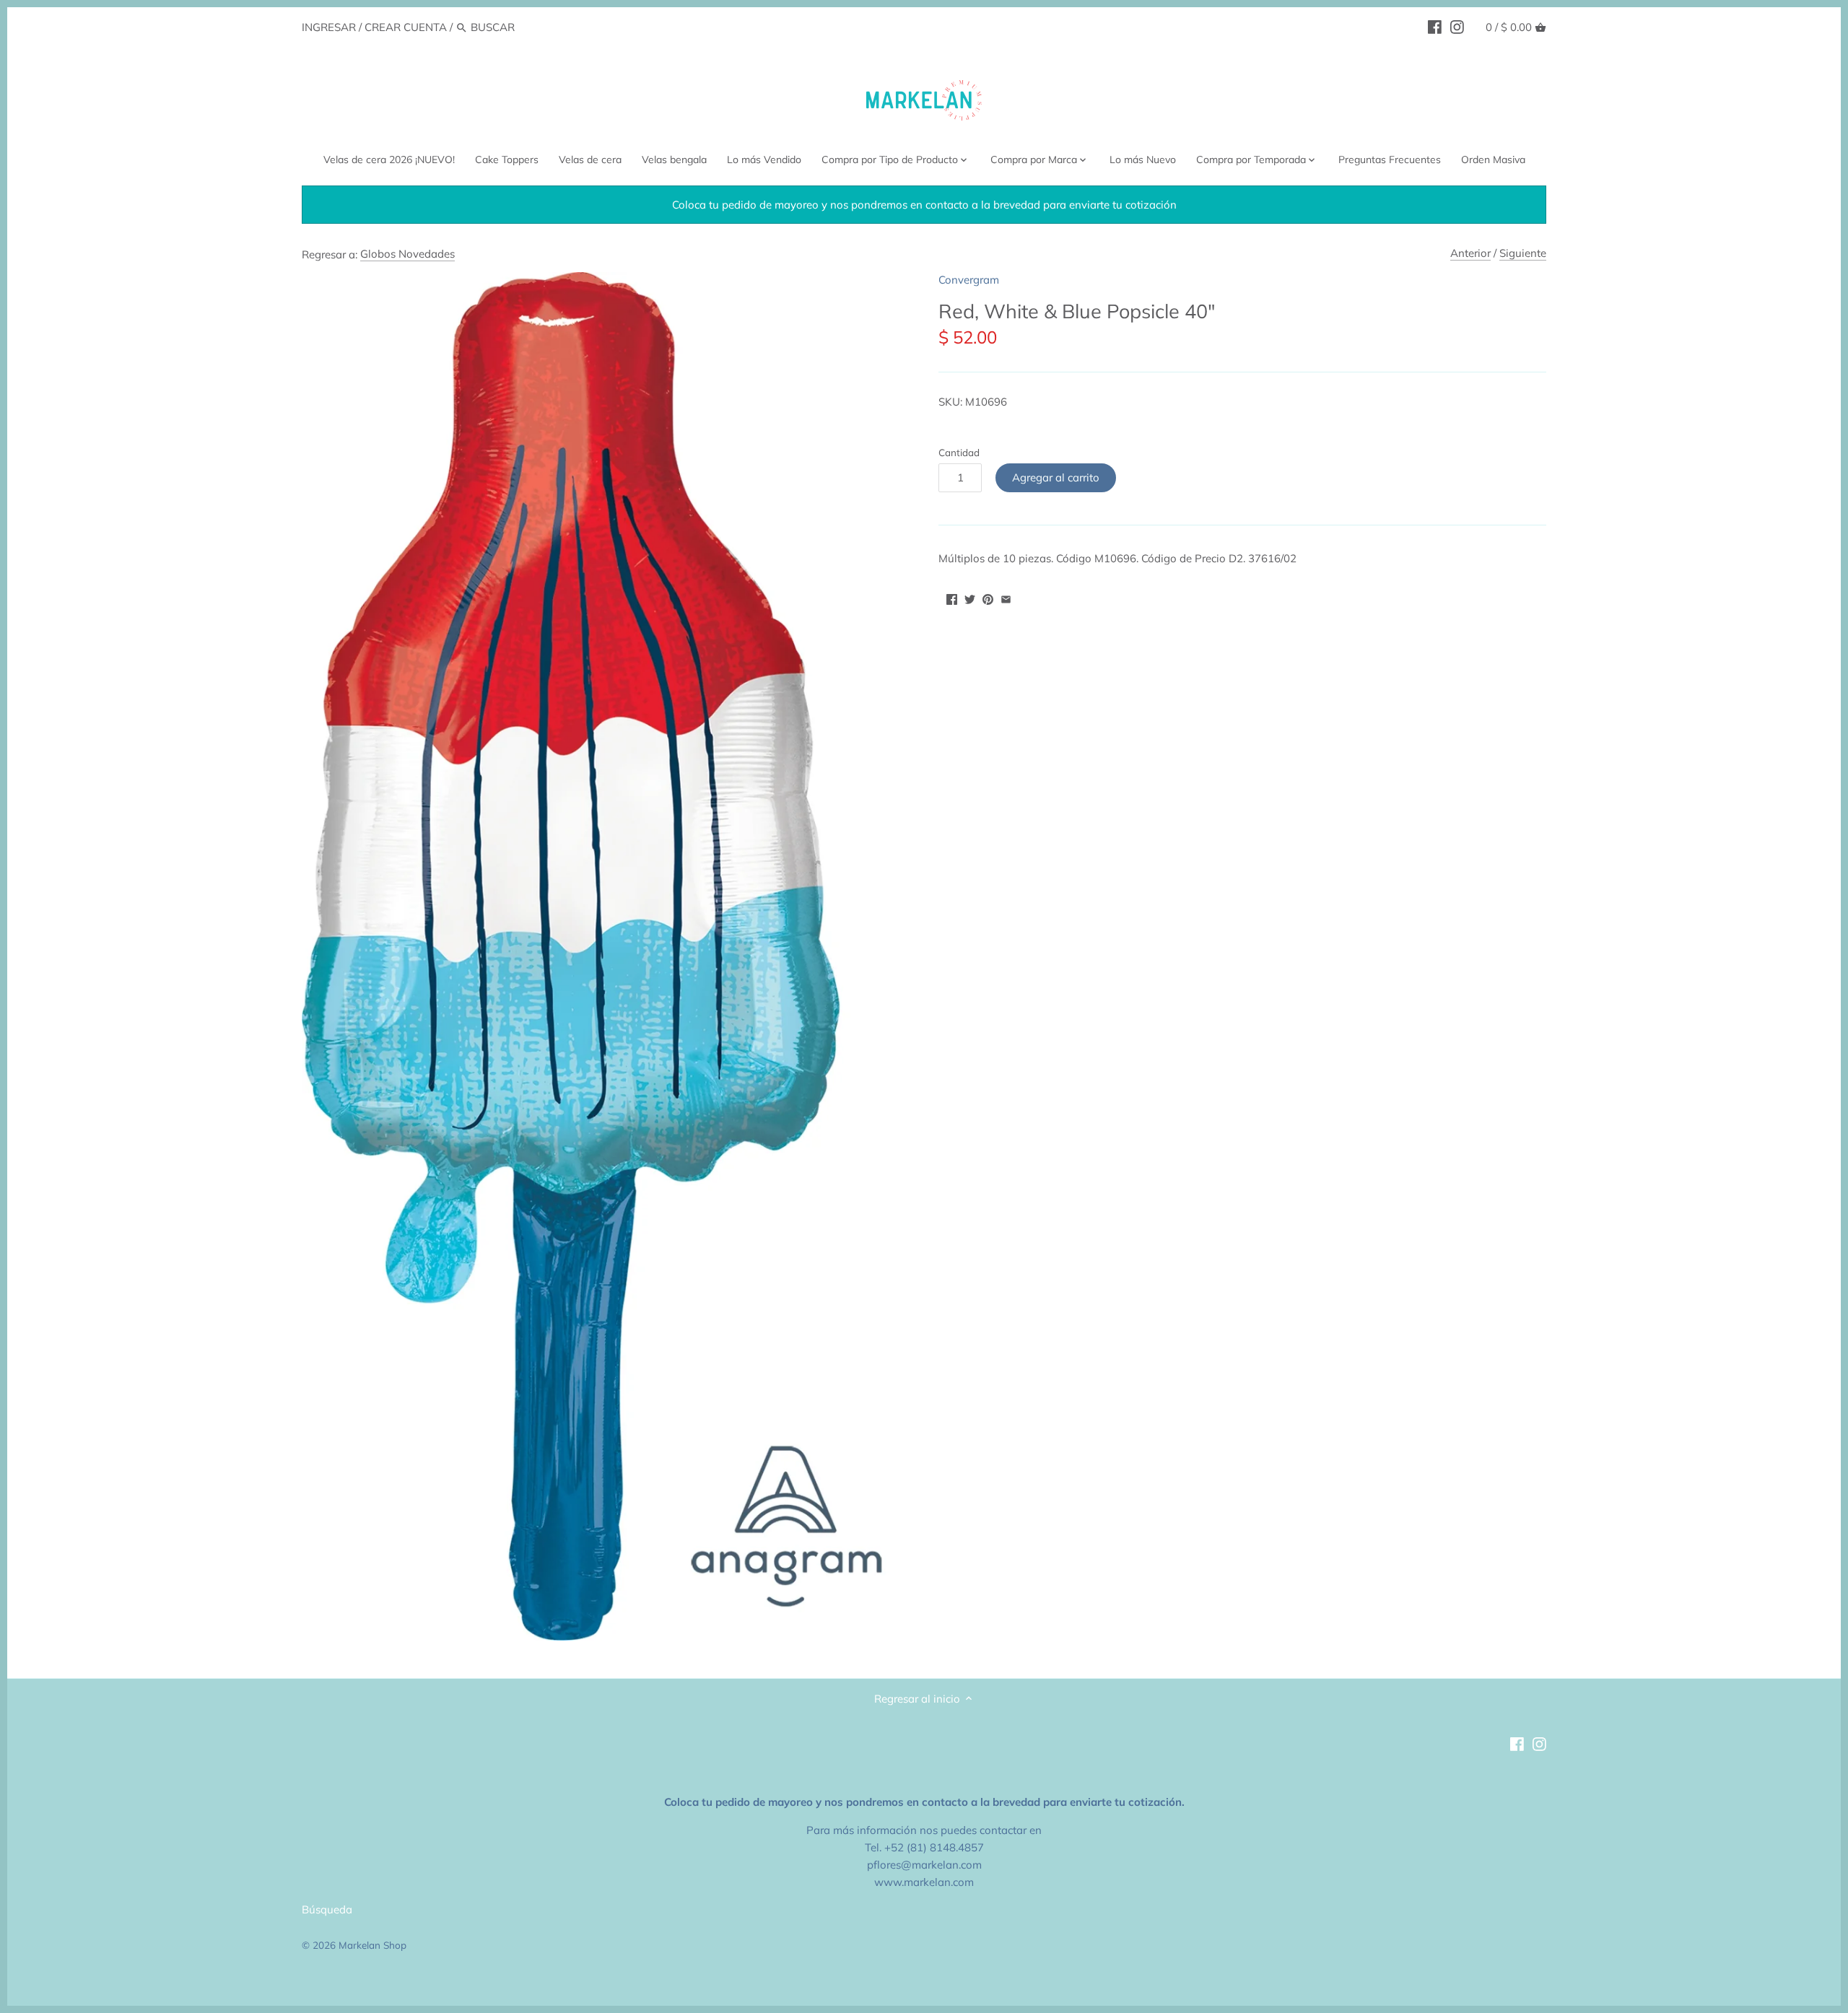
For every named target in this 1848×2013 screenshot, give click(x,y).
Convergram (969, 280)
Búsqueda (327, 1909)
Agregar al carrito (1056, 477)
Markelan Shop (372, 1945)
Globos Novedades (407, 254)
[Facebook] (1435, 27)
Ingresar (329, 27)
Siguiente (1523, 253)
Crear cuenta (406, 27)
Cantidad (959, 453)
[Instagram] (1457, 27)
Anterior (1470, 253)
